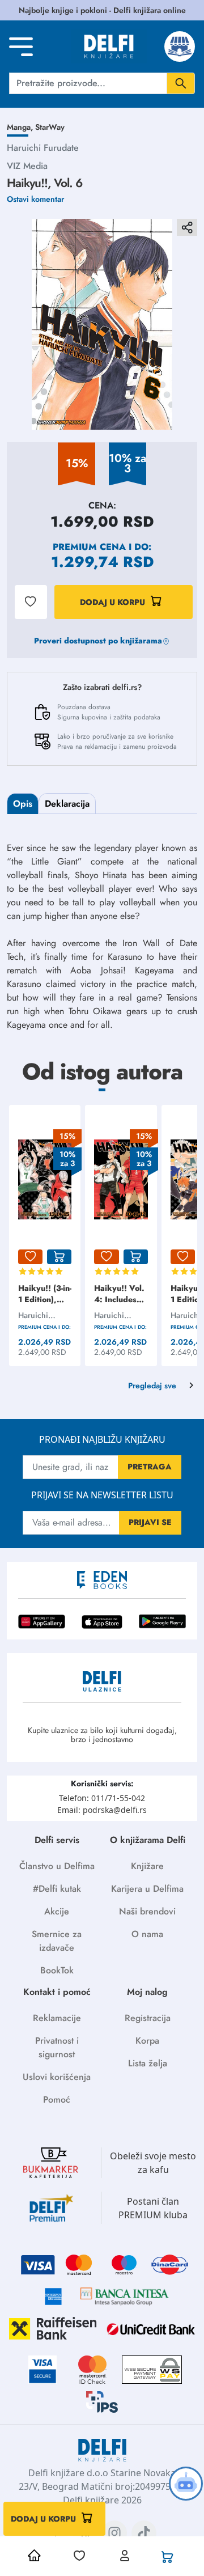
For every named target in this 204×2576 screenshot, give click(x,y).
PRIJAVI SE (150, 1522)
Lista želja (148, 2063)
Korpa (147, 2041)
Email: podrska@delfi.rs (102, 1810)
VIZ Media (27, 166)
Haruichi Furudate (43, 148)
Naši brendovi (147, 1911)
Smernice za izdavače (57, 1941)
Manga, (21, 127)
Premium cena (89, 547)
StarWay (50, 127)
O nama (147, 1934)
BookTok (57, 1970)
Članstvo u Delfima (57, 1866)
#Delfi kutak (57, 1889)
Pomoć (57, 2100)
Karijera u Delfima (147, 1889)
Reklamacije (57, 2018)
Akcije (57, 1911)
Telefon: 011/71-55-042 (102, 1798)
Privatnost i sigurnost (57, 2047)
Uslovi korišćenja (57, 2077)
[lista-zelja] (30, 1257)
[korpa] (59, 1257)
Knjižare (147, 1866)
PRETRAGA (150, 1467)
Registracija (148, 2018)
